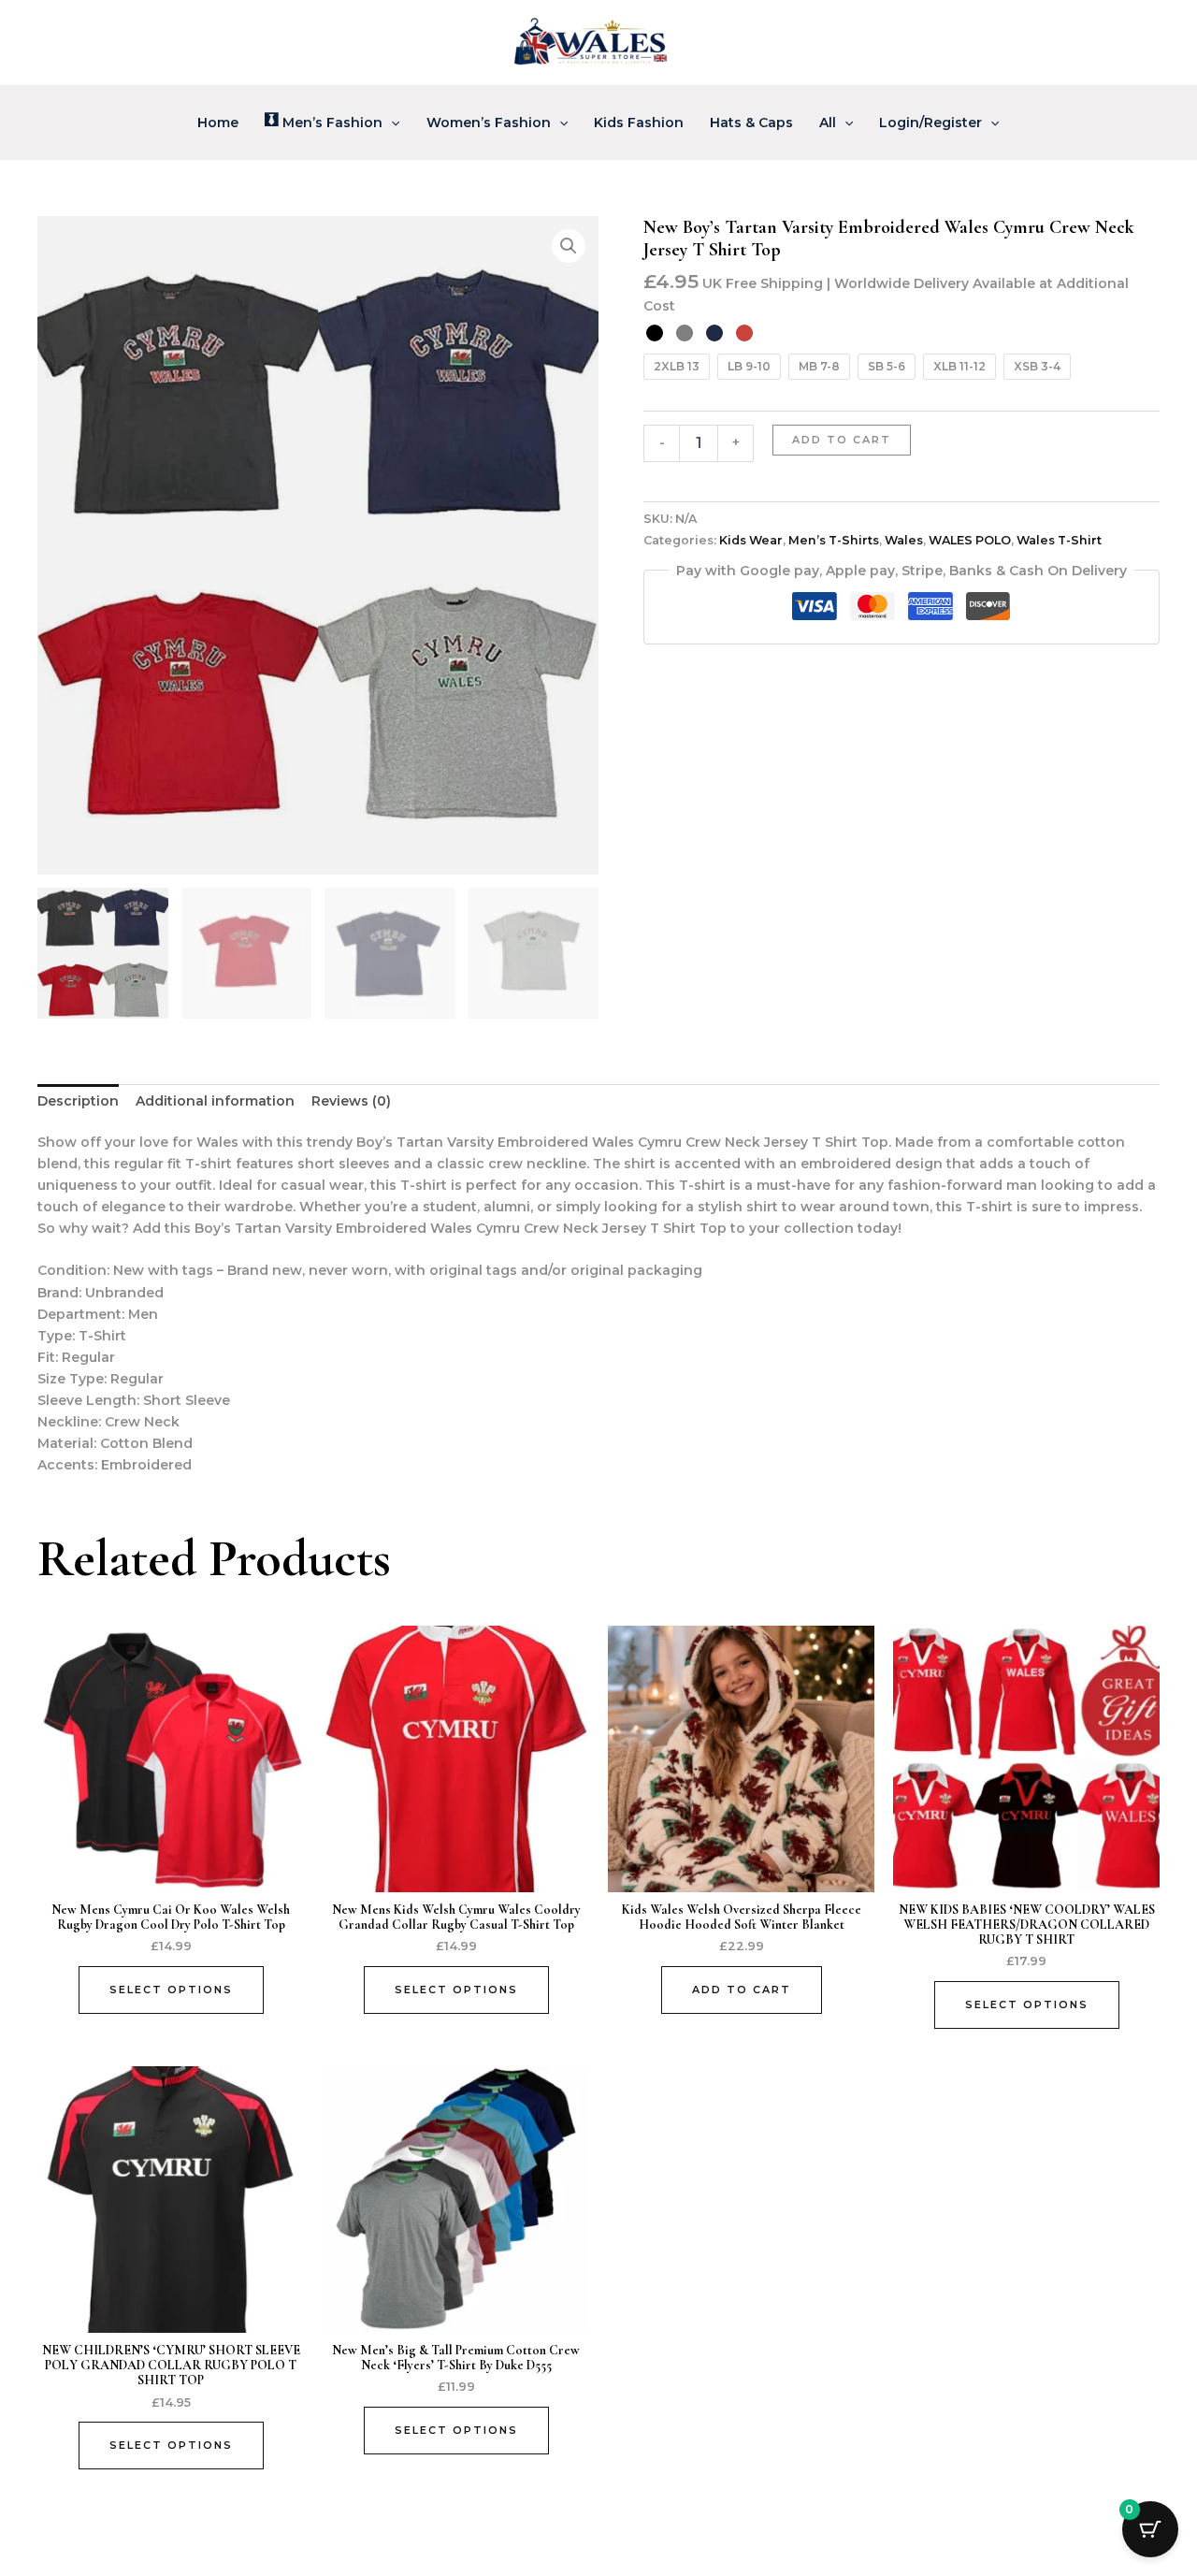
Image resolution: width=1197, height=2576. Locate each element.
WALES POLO (970, 540)
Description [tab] (78, 1101)
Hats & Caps (751, 123)
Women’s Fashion (489, 123)
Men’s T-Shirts (834, 540)
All (828, 123)
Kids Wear (751, 540)
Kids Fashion (639, 123)
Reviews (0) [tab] (351, 1101)
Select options (171, 1990)
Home (218, 123)
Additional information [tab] (215, 1101)
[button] (391, 123)
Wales (904, 540)
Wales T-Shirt (1059, 540)
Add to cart (842, 440)
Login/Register (930, 123)
